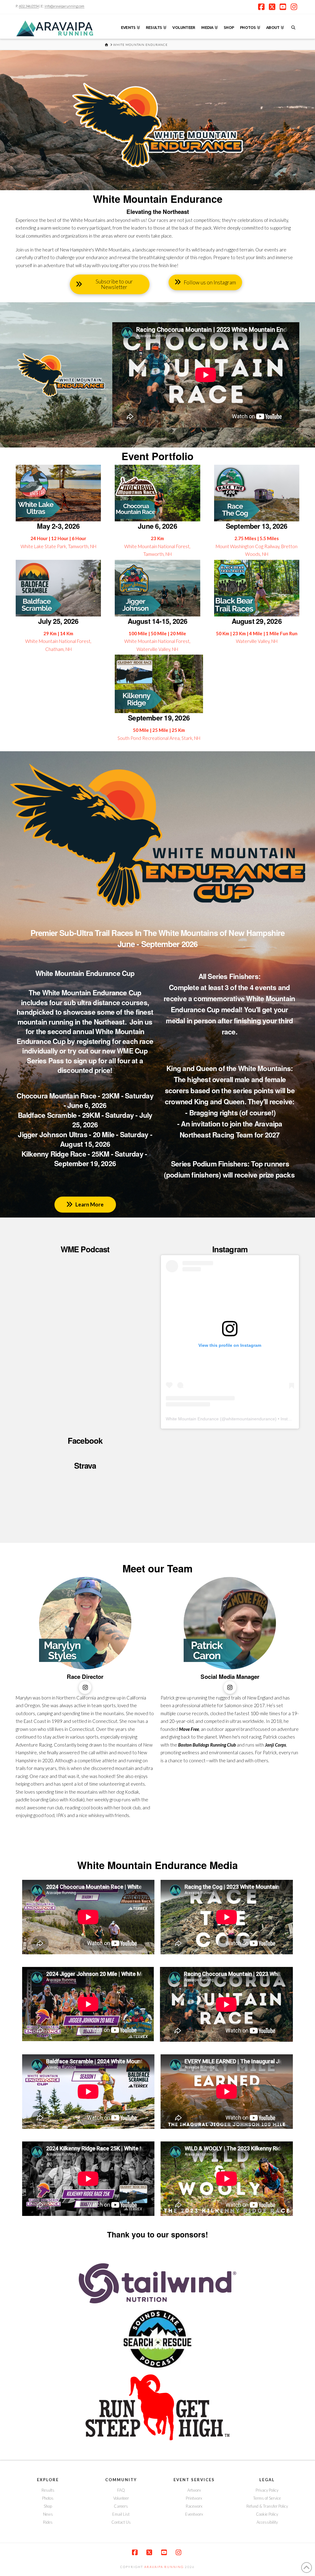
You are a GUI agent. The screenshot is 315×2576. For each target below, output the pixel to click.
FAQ (121, 2490)
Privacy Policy (267, 2490)
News (48, 2514)
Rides (48, 2522)
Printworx (194, 2498)
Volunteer (121, 2498)
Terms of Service (267, 2498)
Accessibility (267, 2522)
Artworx (194, 2490)
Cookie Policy (267, 2514)
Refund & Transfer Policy (267, 2506)
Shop (48, 2506)
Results (48, 2490)
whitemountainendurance (250, 1419)
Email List (121, 2514)
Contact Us (121, 2522)
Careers (121, 2506)
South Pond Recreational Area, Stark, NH (159, 738)
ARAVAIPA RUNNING (164, 2567)
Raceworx (194, 2506)
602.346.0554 (29, 6)
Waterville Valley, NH (257, 641)
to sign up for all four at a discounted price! (100, 1065)
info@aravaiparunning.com (64, 6)
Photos (48, 2498)
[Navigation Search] (293, 26)
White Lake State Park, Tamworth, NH (58, 546)
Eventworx (194, 2514)
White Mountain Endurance (192, 1419)
